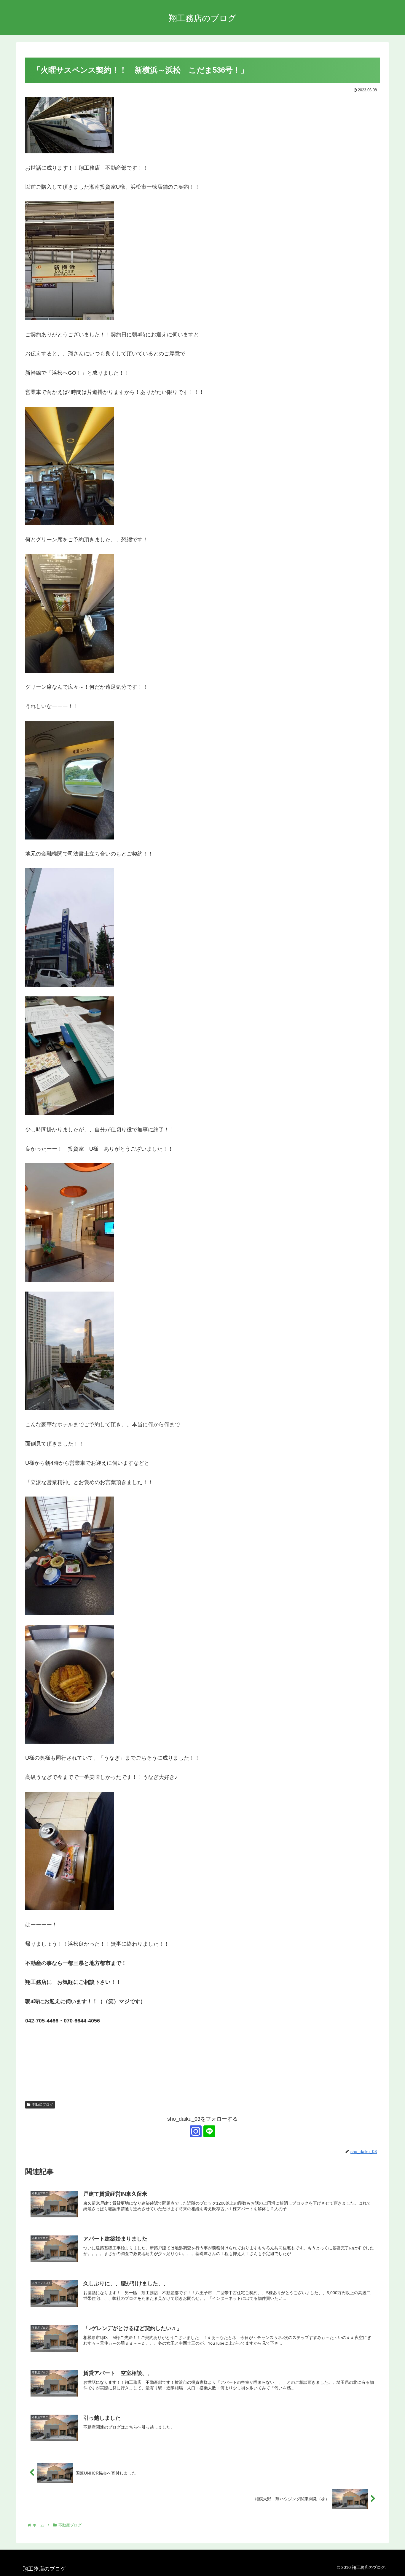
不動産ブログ (42, 2105)
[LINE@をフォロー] (209, 2131)
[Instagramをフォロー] (196, 2131)
